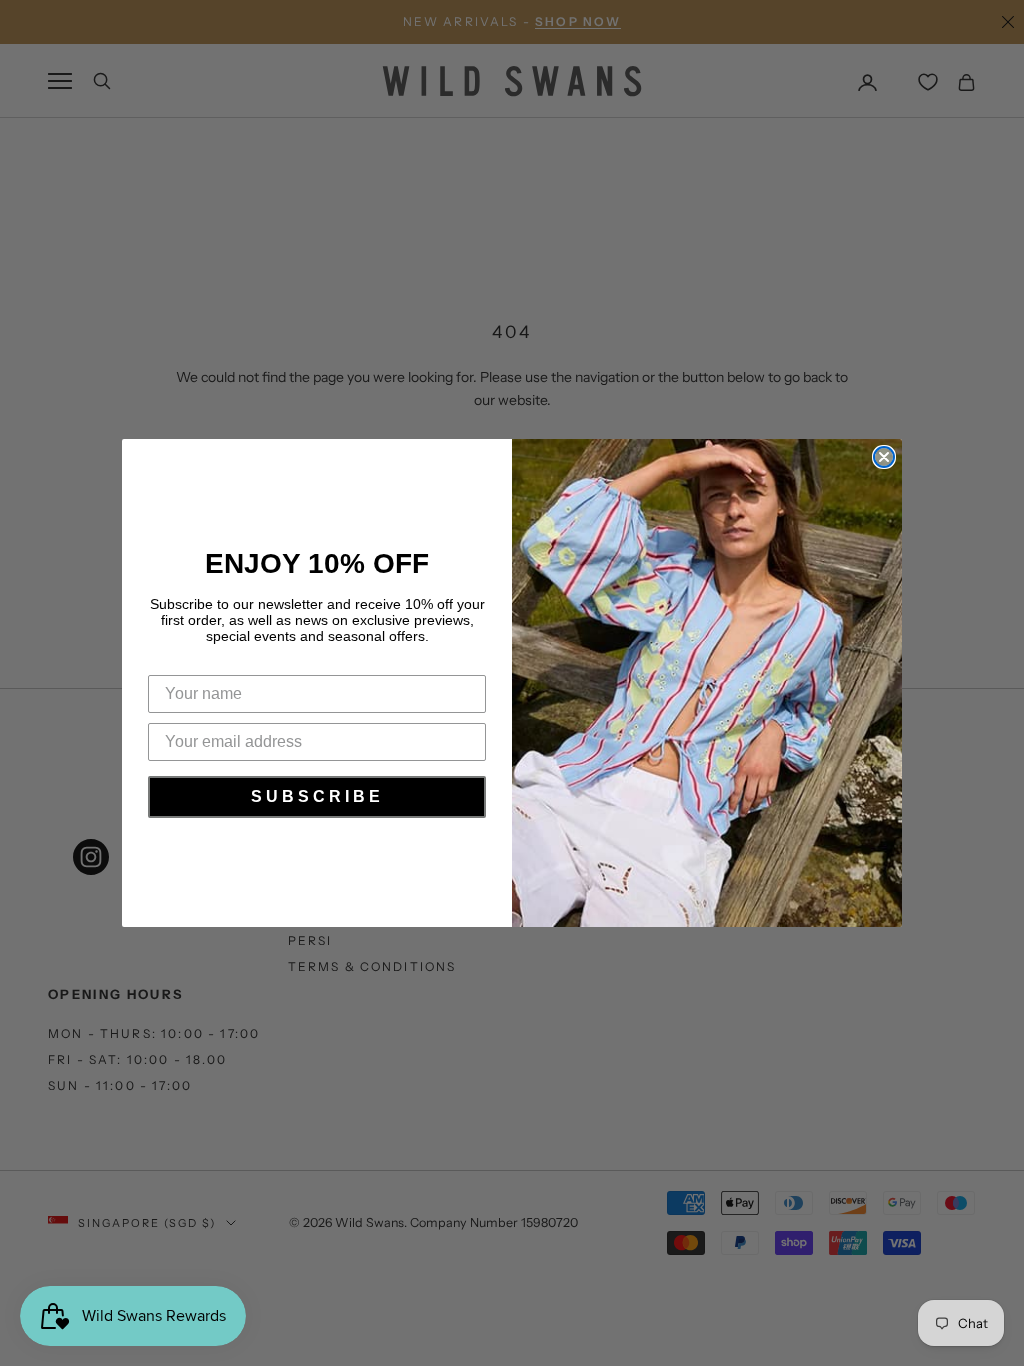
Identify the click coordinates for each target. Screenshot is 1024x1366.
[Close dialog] (884, 457)
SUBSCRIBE (317, 796)
